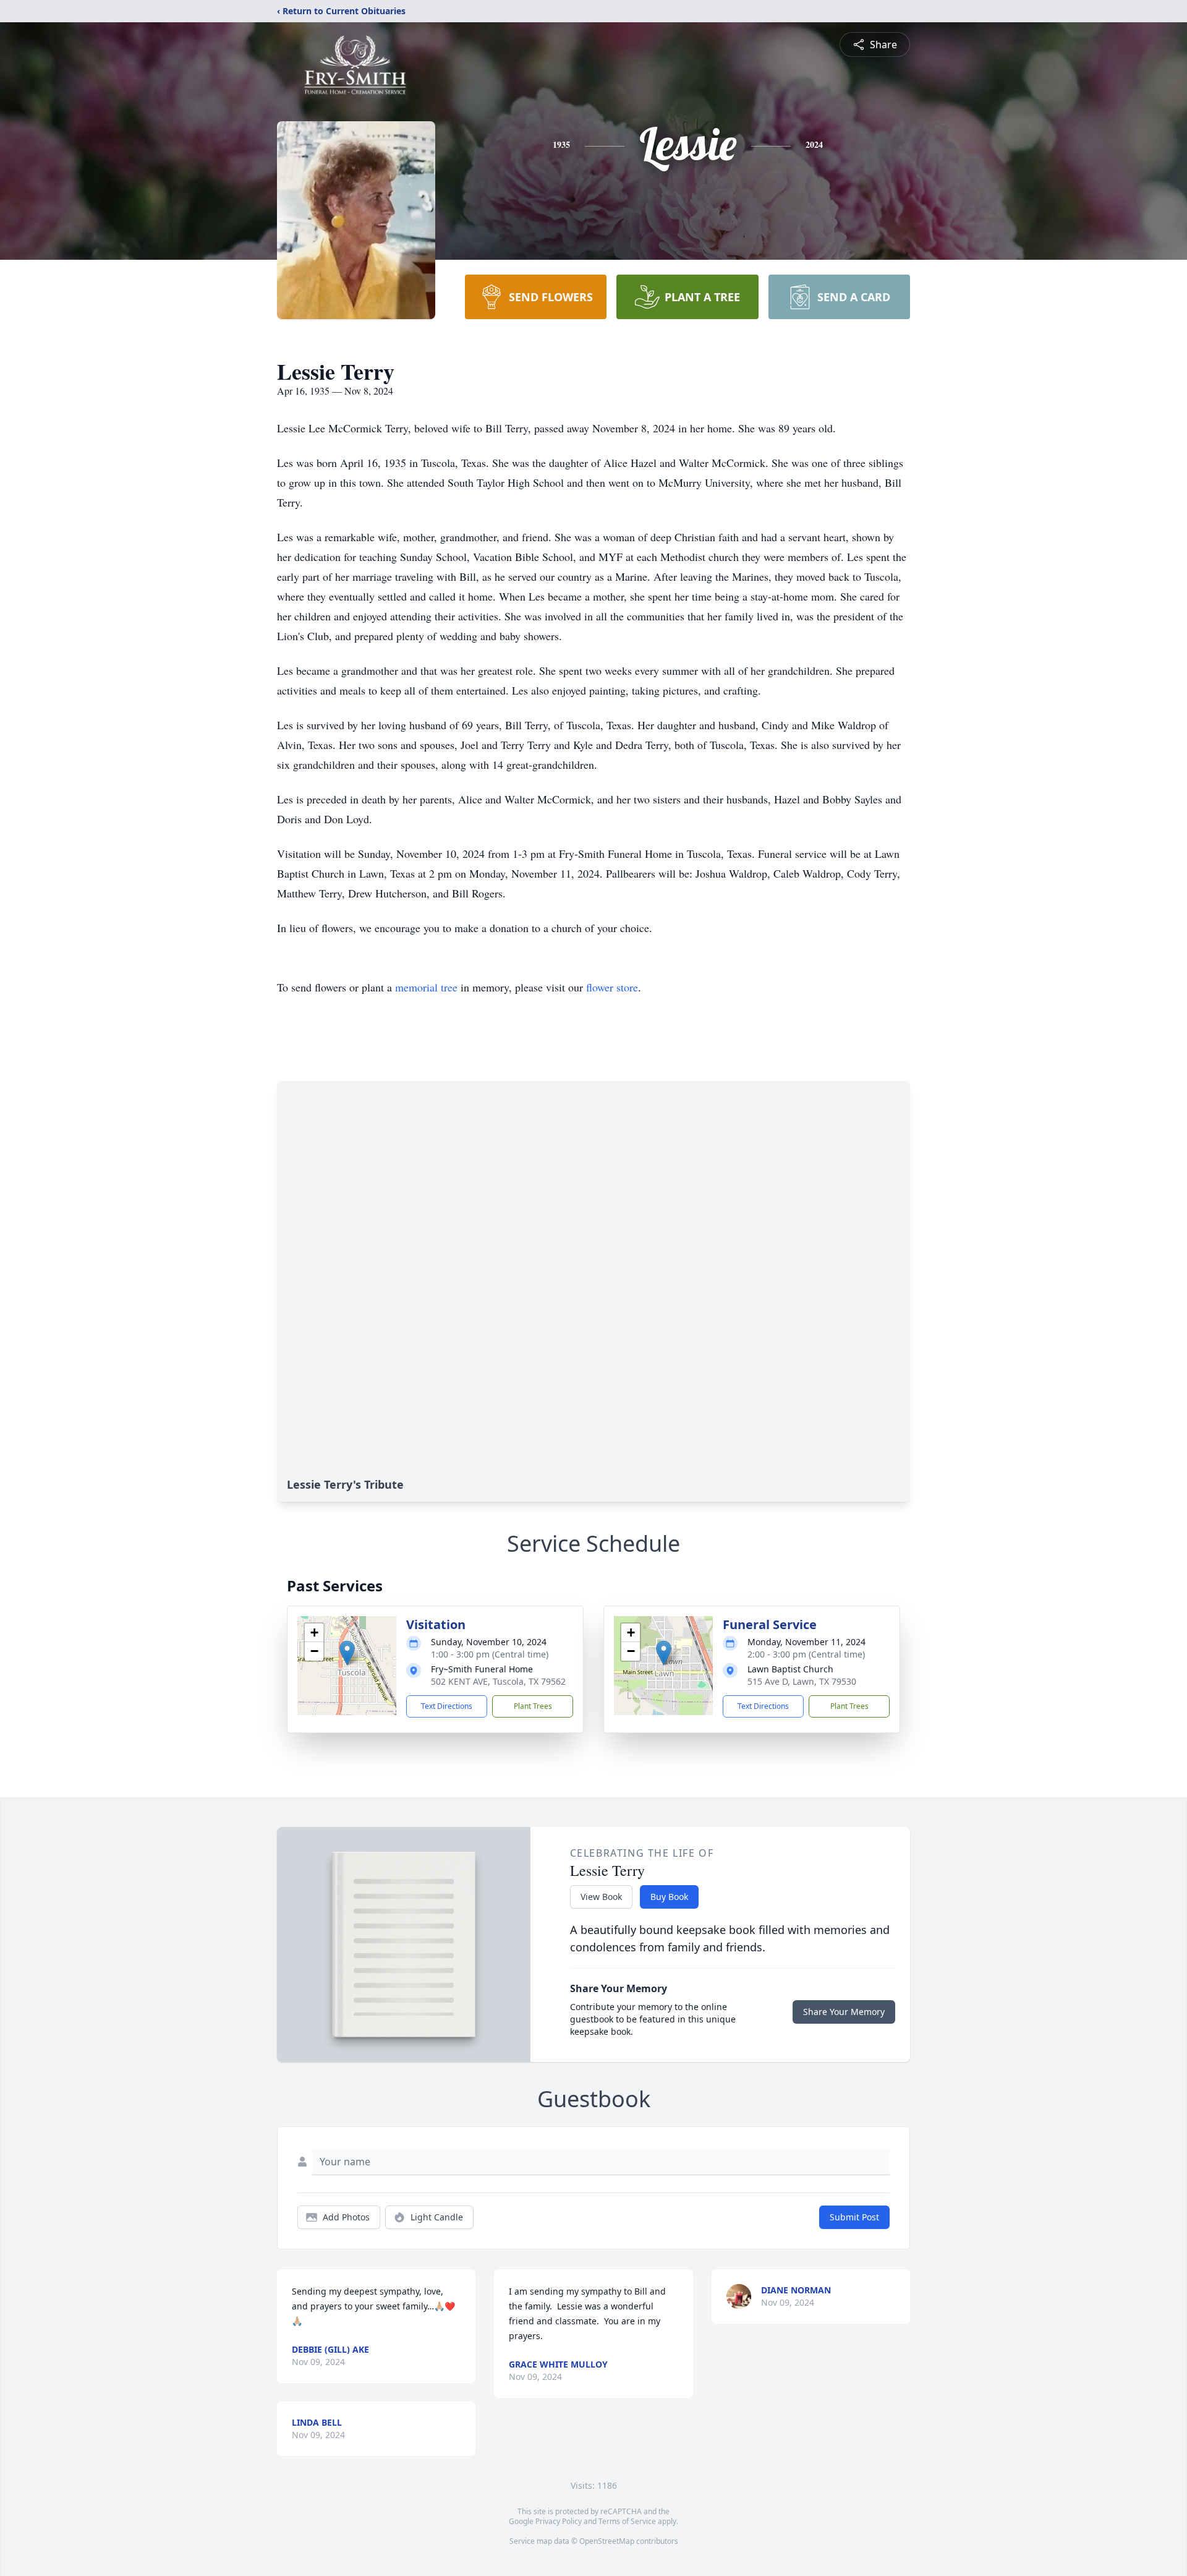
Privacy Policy (559, 2521)
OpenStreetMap (607, 2541)
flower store (612, 987)
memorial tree (426, 987)
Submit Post (854, 2217)
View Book (601, 1897)
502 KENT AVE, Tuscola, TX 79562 (498, 1681)
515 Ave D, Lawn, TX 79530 (802, 1681)
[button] (347, 1653)
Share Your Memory (844, 2012)
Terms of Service (627, 2521)
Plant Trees (533, 1706)
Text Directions (447, 1706)
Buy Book (669, 1897)
